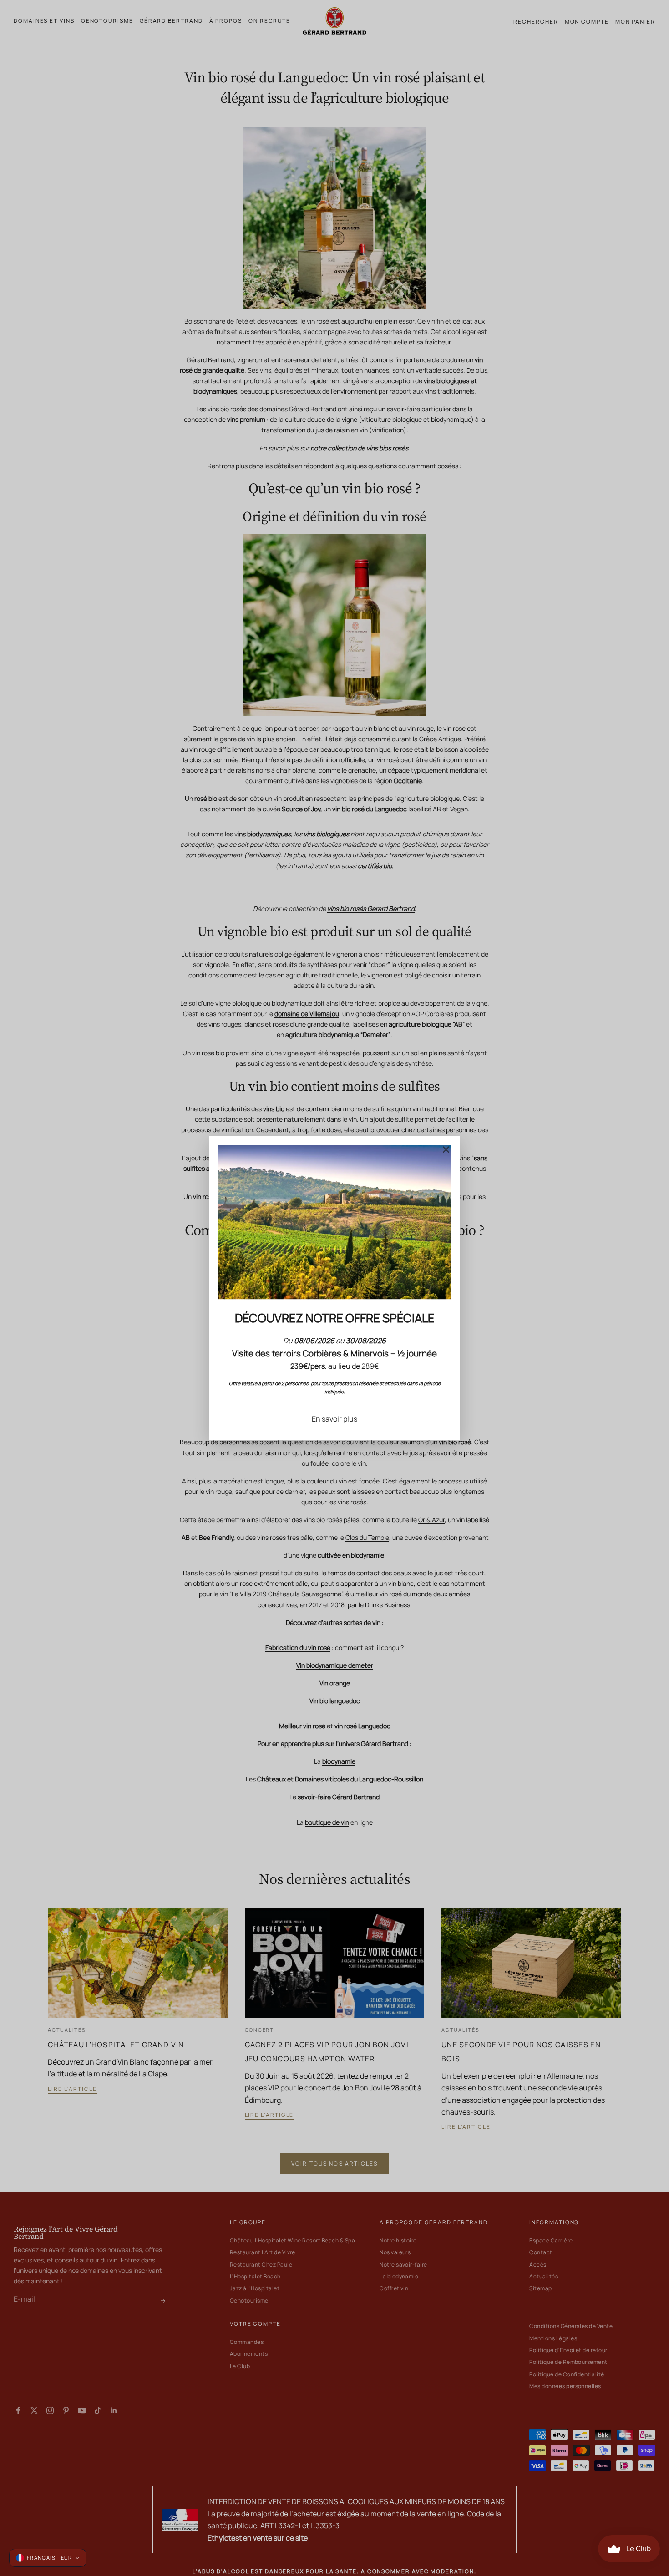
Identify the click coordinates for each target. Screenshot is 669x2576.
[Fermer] (446, 1149)
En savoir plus (334, 1419)
